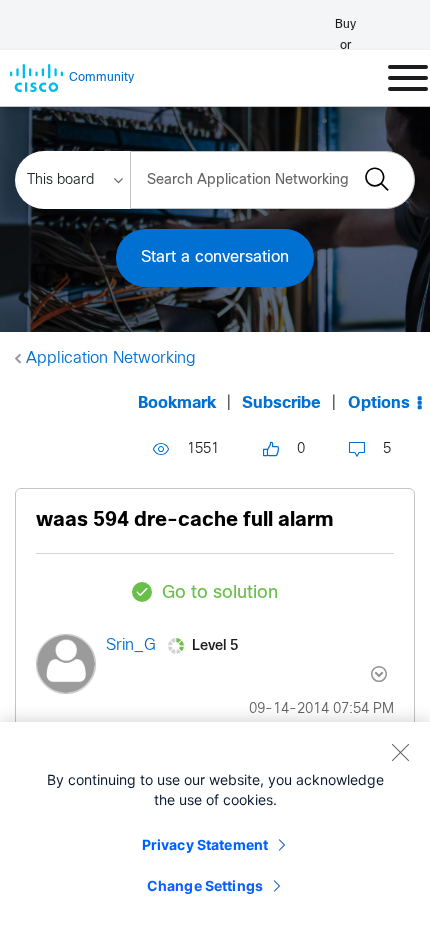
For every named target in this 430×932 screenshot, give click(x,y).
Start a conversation (215, 257)
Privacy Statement (205, 844)
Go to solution (220, 593)
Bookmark (177, 403)
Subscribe (281, 403)
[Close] (400, 752)
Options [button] (379, 403)
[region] (215, 827)
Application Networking (111, 358)
